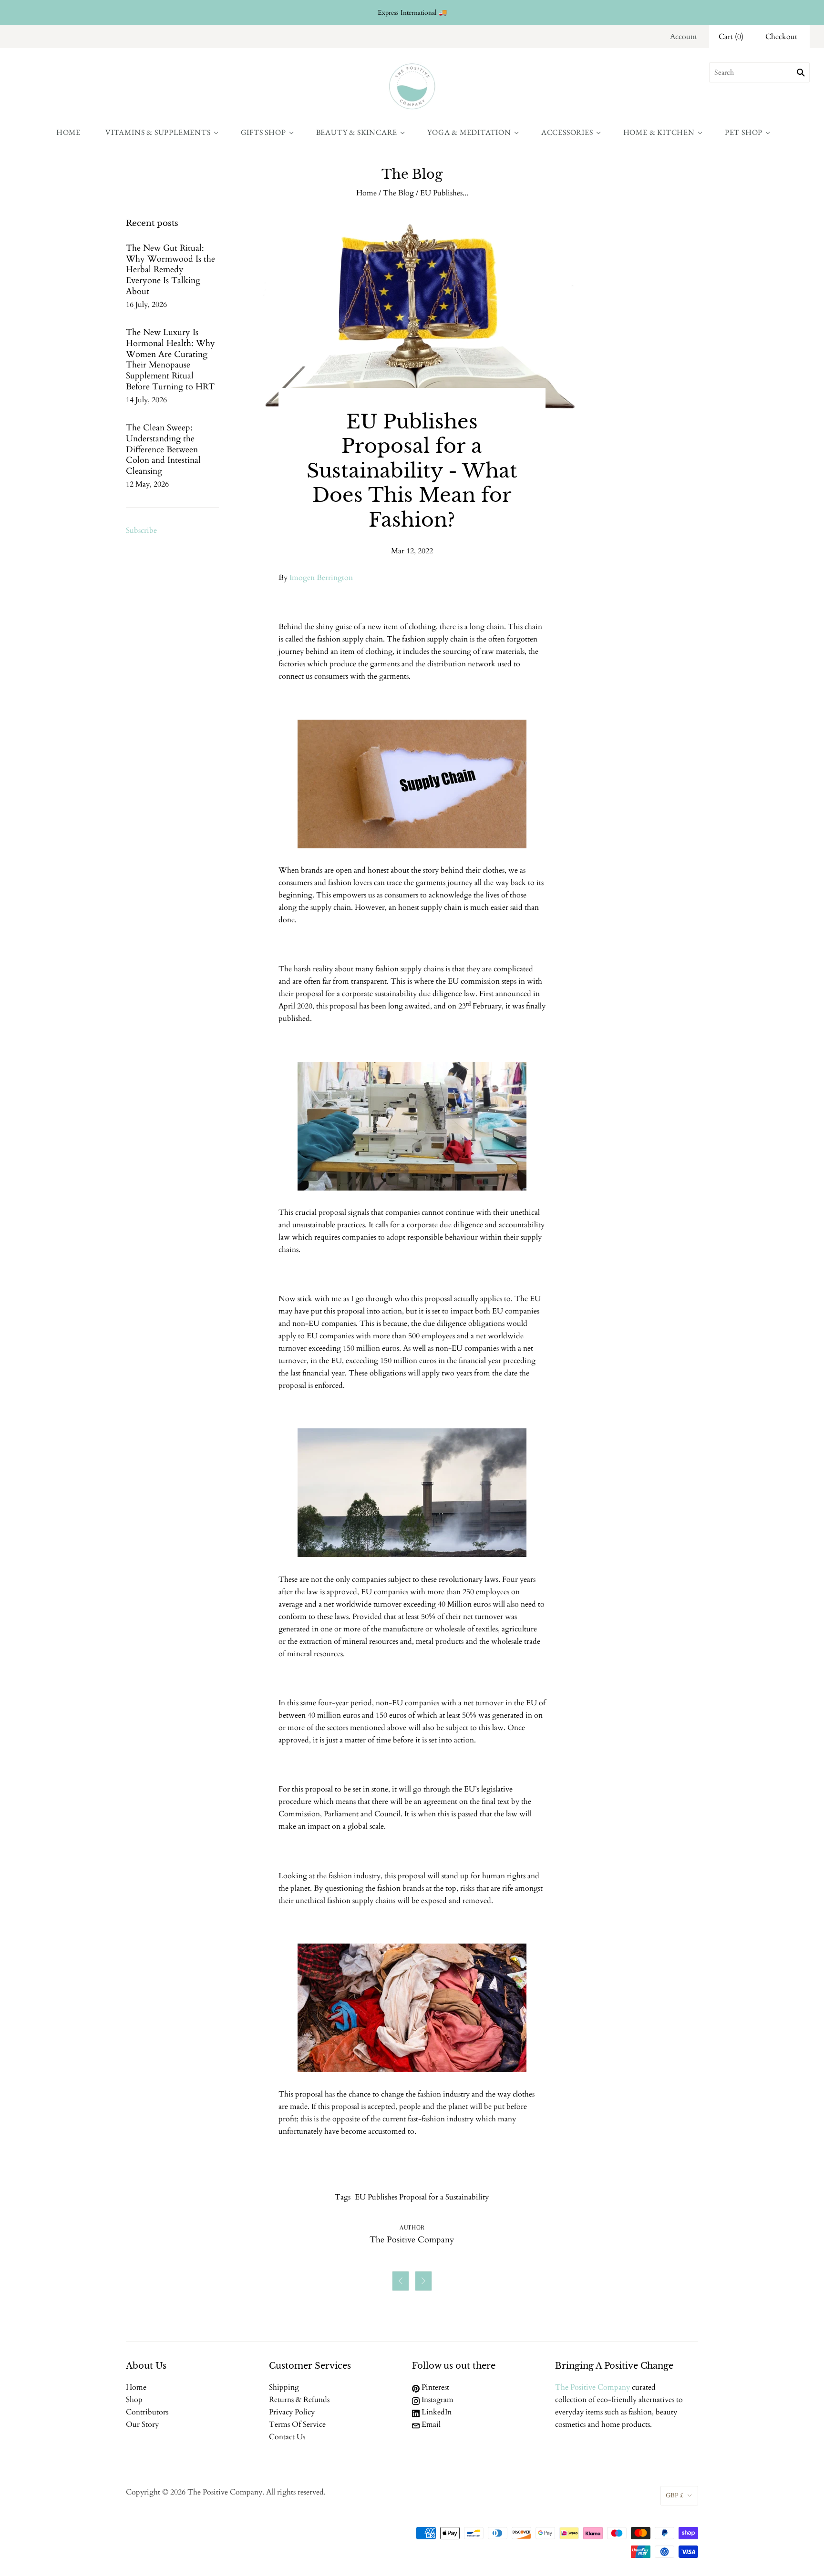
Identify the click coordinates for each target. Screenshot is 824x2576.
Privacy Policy (292, 2412)
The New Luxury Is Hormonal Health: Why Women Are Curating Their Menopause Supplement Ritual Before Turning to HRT (170, 360)
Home (68, 132)
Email (430, 2424)
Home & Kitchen (659, 132)
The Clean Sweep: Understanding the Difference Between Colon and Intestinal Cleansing (163, 449)
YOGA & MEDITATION (469, 132)
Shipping (284, 2387)
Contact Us (287, 2437)
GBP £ (675, 2495)
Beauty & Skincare (357, 132)
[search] (759, 72)
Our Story (142, 2424)
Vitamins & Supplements (158, 132)
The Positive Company (592, 2387)
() (731, 37)
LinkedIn (436, 2412)
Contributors (147, 2412)
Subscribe (141, 530)
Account (684, 37)
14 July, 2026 (146, 400)
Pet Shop (744, 132)
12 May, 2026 (147, 484)
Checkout (781, 37)
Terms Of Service (297, 2424)
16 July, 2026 (146, 305)
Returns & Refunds (299, 2400)
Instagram (437, 2400)
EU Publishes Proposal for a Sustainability (422, 2197)
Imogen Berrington (321, 578)
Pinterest (434, 2387)
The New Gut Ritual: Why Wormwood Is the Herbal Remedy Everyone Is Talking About (170, 270)
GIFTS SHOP (263, 132)
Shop (134, 2400)
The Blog (398, 193)
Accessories (567, 132)
